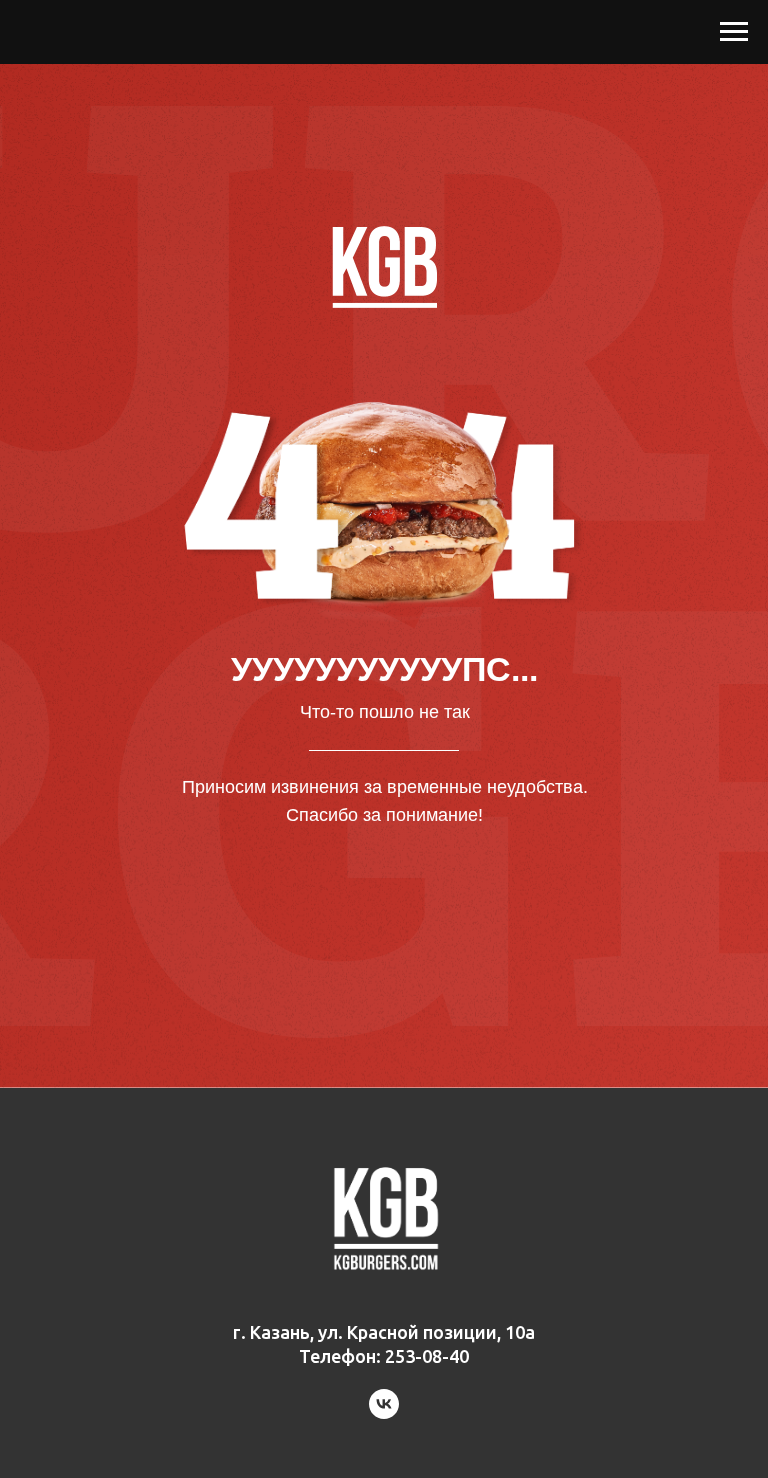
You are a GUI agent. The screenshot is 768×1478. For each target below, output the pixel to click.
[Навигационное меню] (734, 32)
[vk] (384, 1413)
